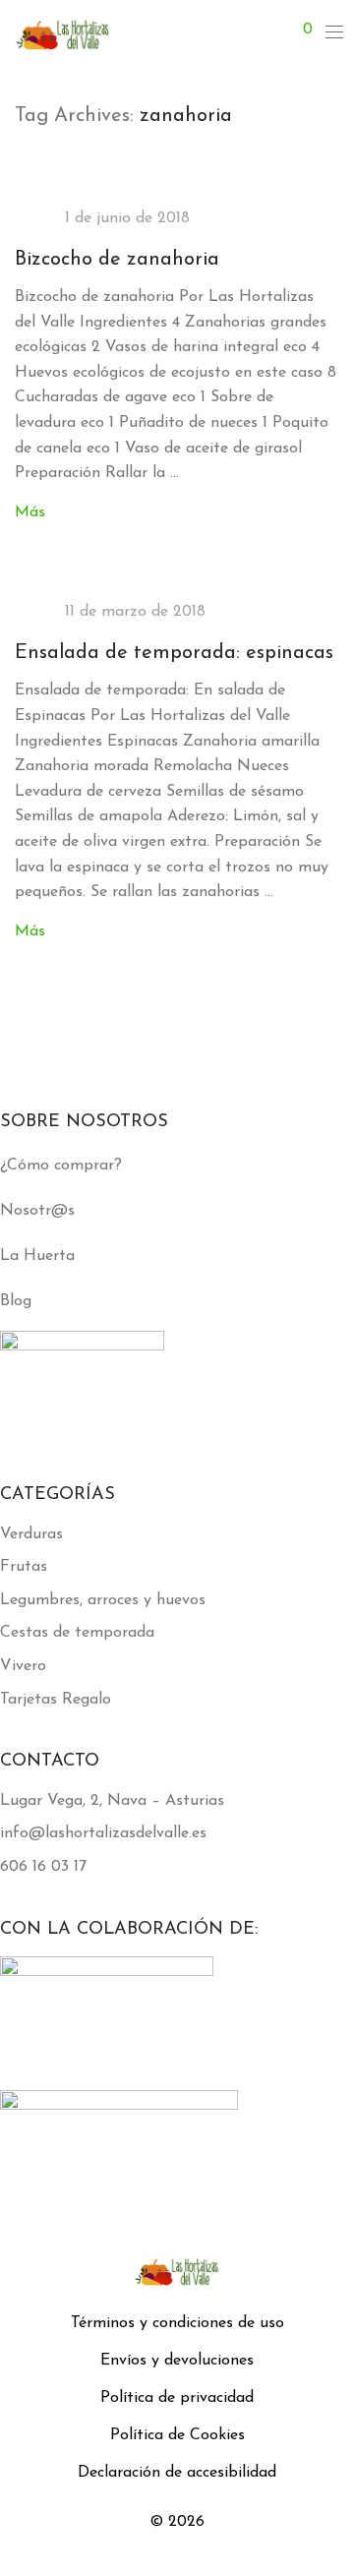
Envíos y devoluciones (177, 2361)
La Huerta (37, 1256)
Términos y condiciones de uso (177, 2323)
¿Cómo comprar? (61, 1166)
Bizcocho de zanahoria (117, 260)
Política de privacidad (177, 2398)
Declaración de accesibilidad (177, 2473)
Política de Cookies (177, 2435)
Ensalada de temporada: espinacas (174, 653)
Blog (16, 1301)
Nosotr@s (37, 1211)
